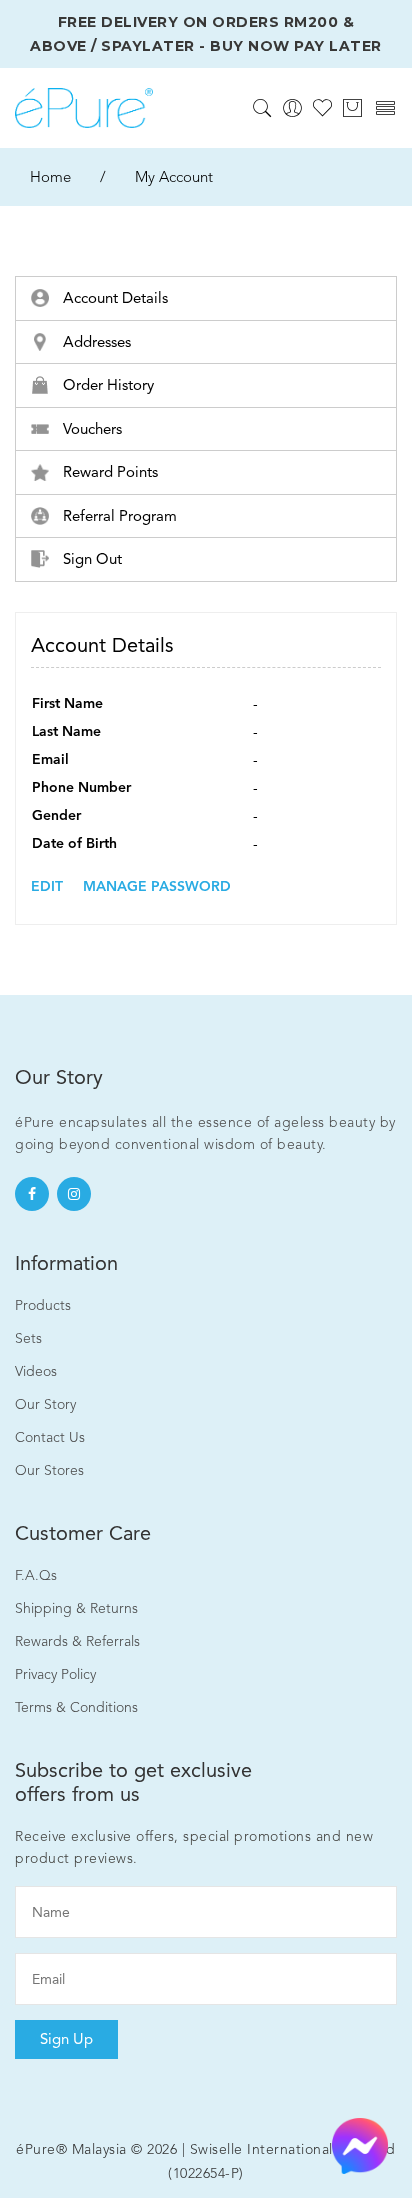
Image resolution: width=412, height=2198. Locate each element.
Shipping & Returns (76, 1608)
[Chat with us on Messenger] (360, 2144)
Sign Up (66, 2039)
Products (43, 1305)
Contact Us (50, 1437)
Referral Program (118, 516)
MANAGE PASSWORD (157, 887)
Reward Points (108, 472)
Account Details (113, 298)
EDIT (47, 887)
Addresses (95, 342)
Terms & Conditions (76, 1707)
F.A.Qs (36, 1575)
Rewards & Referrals (77, 1641)
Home (50, 177)
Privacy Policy (55, 1674)
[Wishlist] (322, 107)
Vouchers (90, 429)
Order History (106, 385)
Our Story (45, 1404)
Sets (28, 1338)
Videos (36, 1371)
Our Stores (49, 1470)
